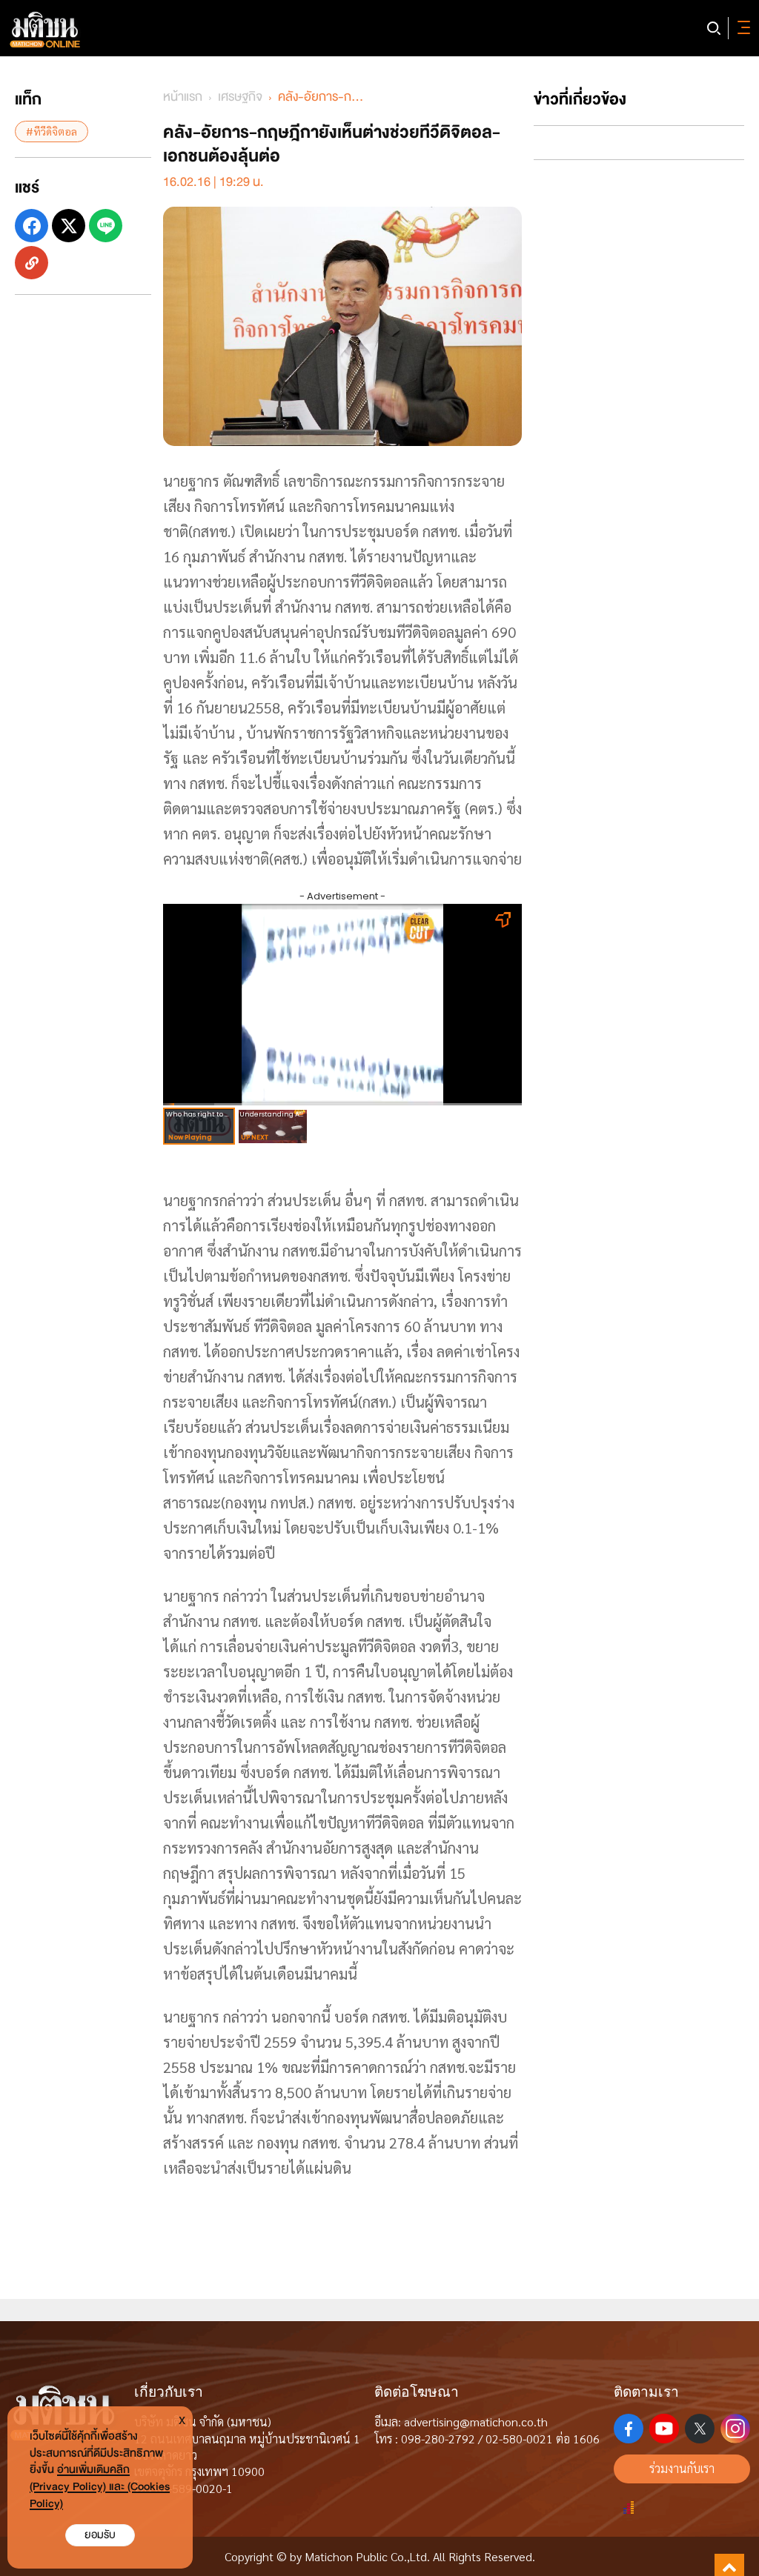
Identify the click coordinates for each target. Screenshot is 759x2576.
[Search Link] (714, 28)
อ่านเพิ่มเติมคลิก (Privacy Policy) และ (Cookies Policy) (100, 2487)
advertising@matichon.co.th (476, 2422)
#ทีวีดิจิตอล (52, 131)
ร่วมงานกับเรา (682, 2468)
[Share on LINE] (106, 226)
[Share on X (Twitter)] (69, 226)
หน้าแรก (183, 97)
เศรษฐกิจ (240, 97)
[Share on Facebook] (32, 226)
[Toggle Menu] (741, 28)
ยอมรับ (100, 2535)
